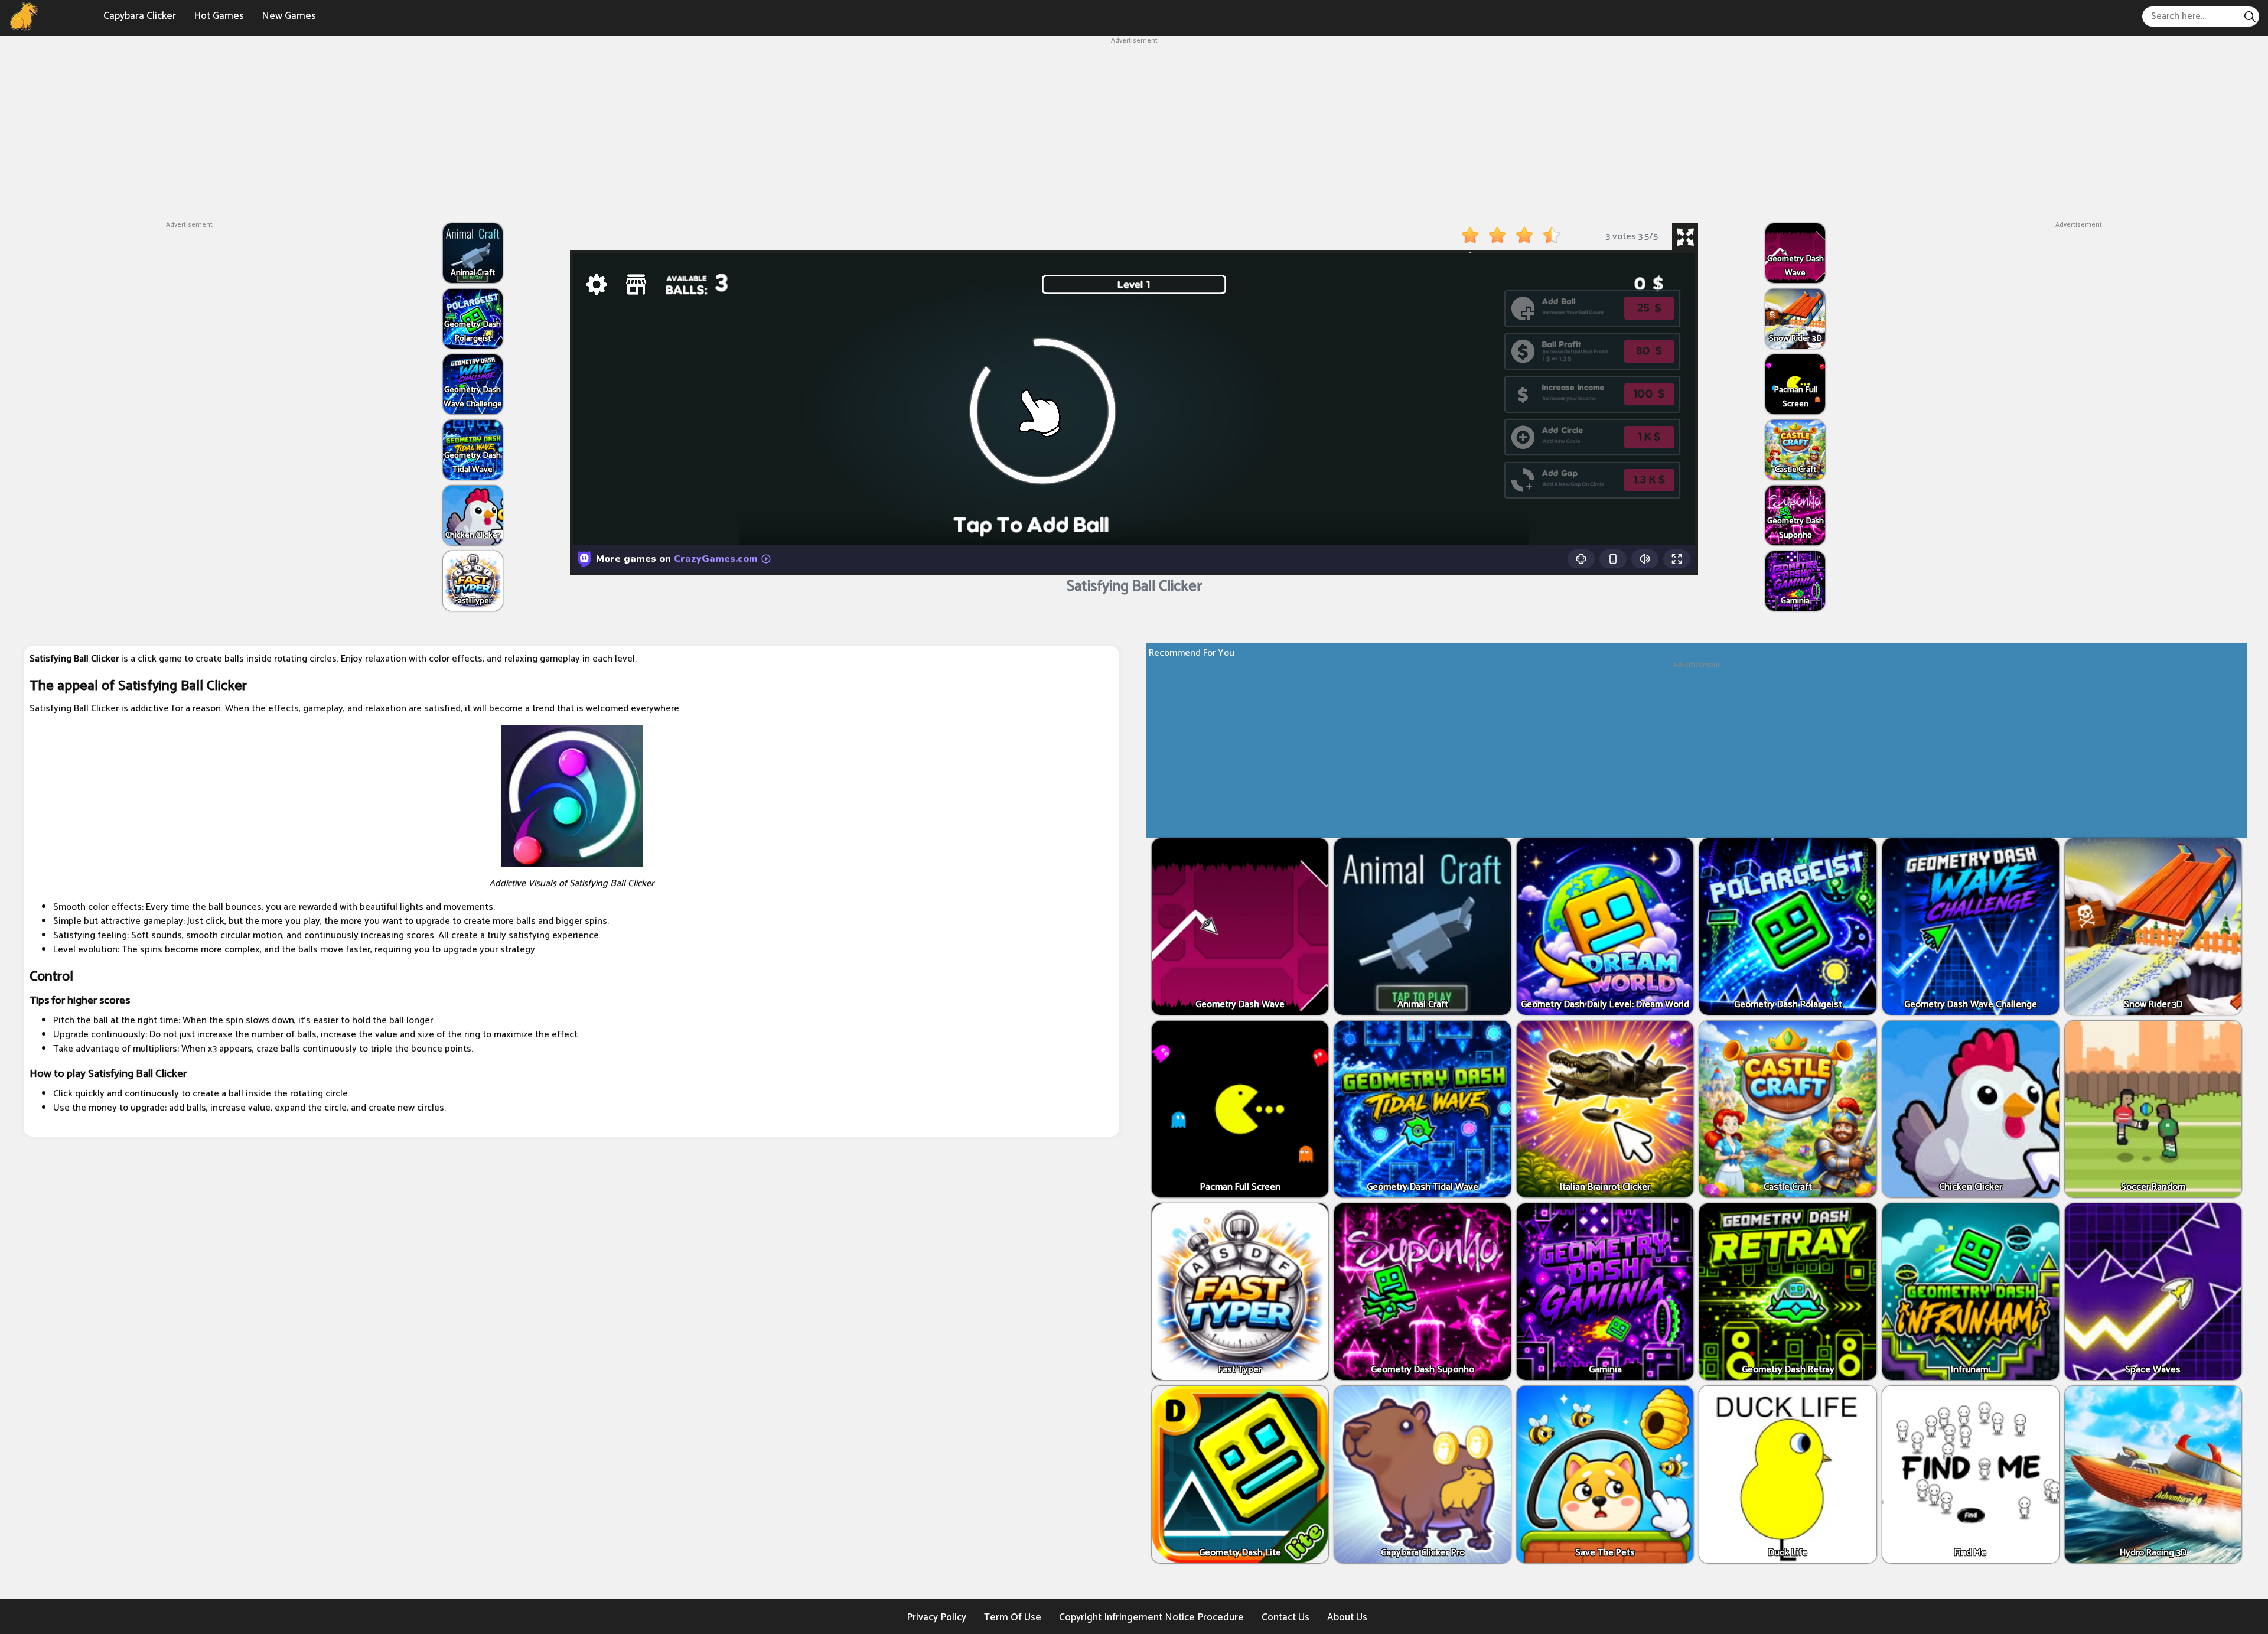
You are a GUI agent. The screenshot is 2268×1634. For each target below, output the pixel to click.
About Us (1347, 1617)
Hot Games (219, 16)
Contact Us (1285, 1617)
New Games (289, 16)
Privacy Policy (936, 1617)
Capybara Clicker (140, 16)
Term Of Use (1013, 1617)
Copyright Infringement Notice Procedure (1151, 1617)
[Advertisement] (1134, 129)
